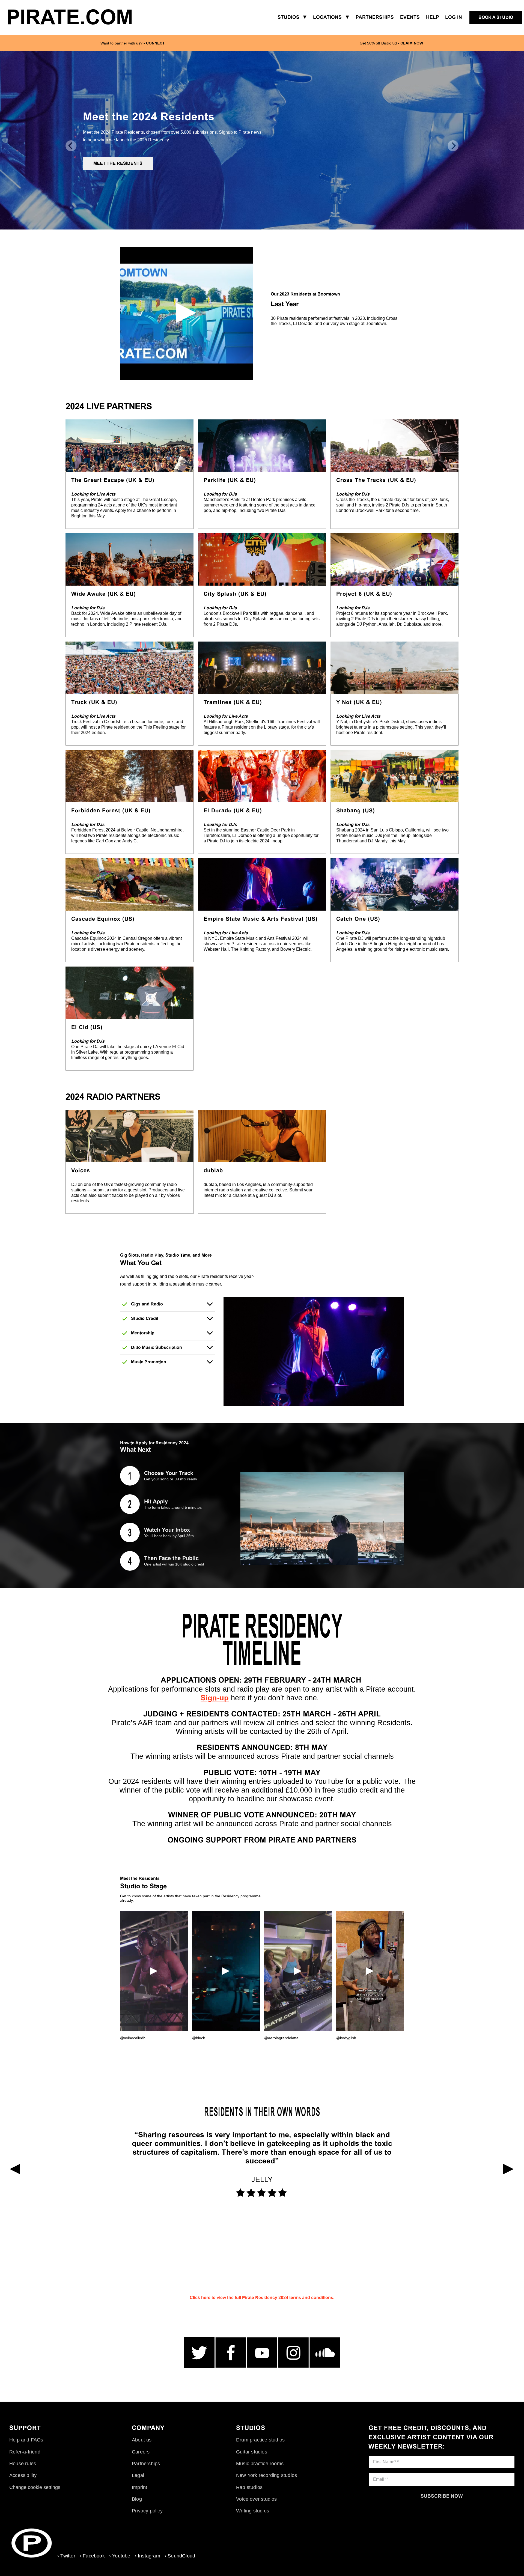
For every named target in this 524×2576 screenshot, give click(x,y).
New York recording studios (267, 2475)
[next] (453, 146)
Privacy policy (147, 2511)
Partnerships (146, 2464)
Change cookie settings (35, 2487)
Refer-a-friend (25, 2452)
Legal (138, 2475)
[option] (133, 43)
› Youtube (120, 2556)
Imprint (139, 2487)
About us (142, 2440)
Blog (137, 2499)
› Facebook (92, 2556)
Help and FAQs (26, 2440)
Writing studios (253, 2511)
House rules (23, 2464)
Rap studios (249, 2487)
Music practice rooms (260, 2464)
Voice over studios (257, 2499)
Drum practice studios (260, 2440)
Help (433, 17)
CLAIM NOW (412, 43)
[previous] (71, 146)
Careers (141, 2452)
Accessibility (23, 2475)
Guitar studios (252, 2452)
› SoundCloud (180, 2556)
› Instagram (148, 2556)
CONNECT (155, 43)
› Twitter (66, 2556)
